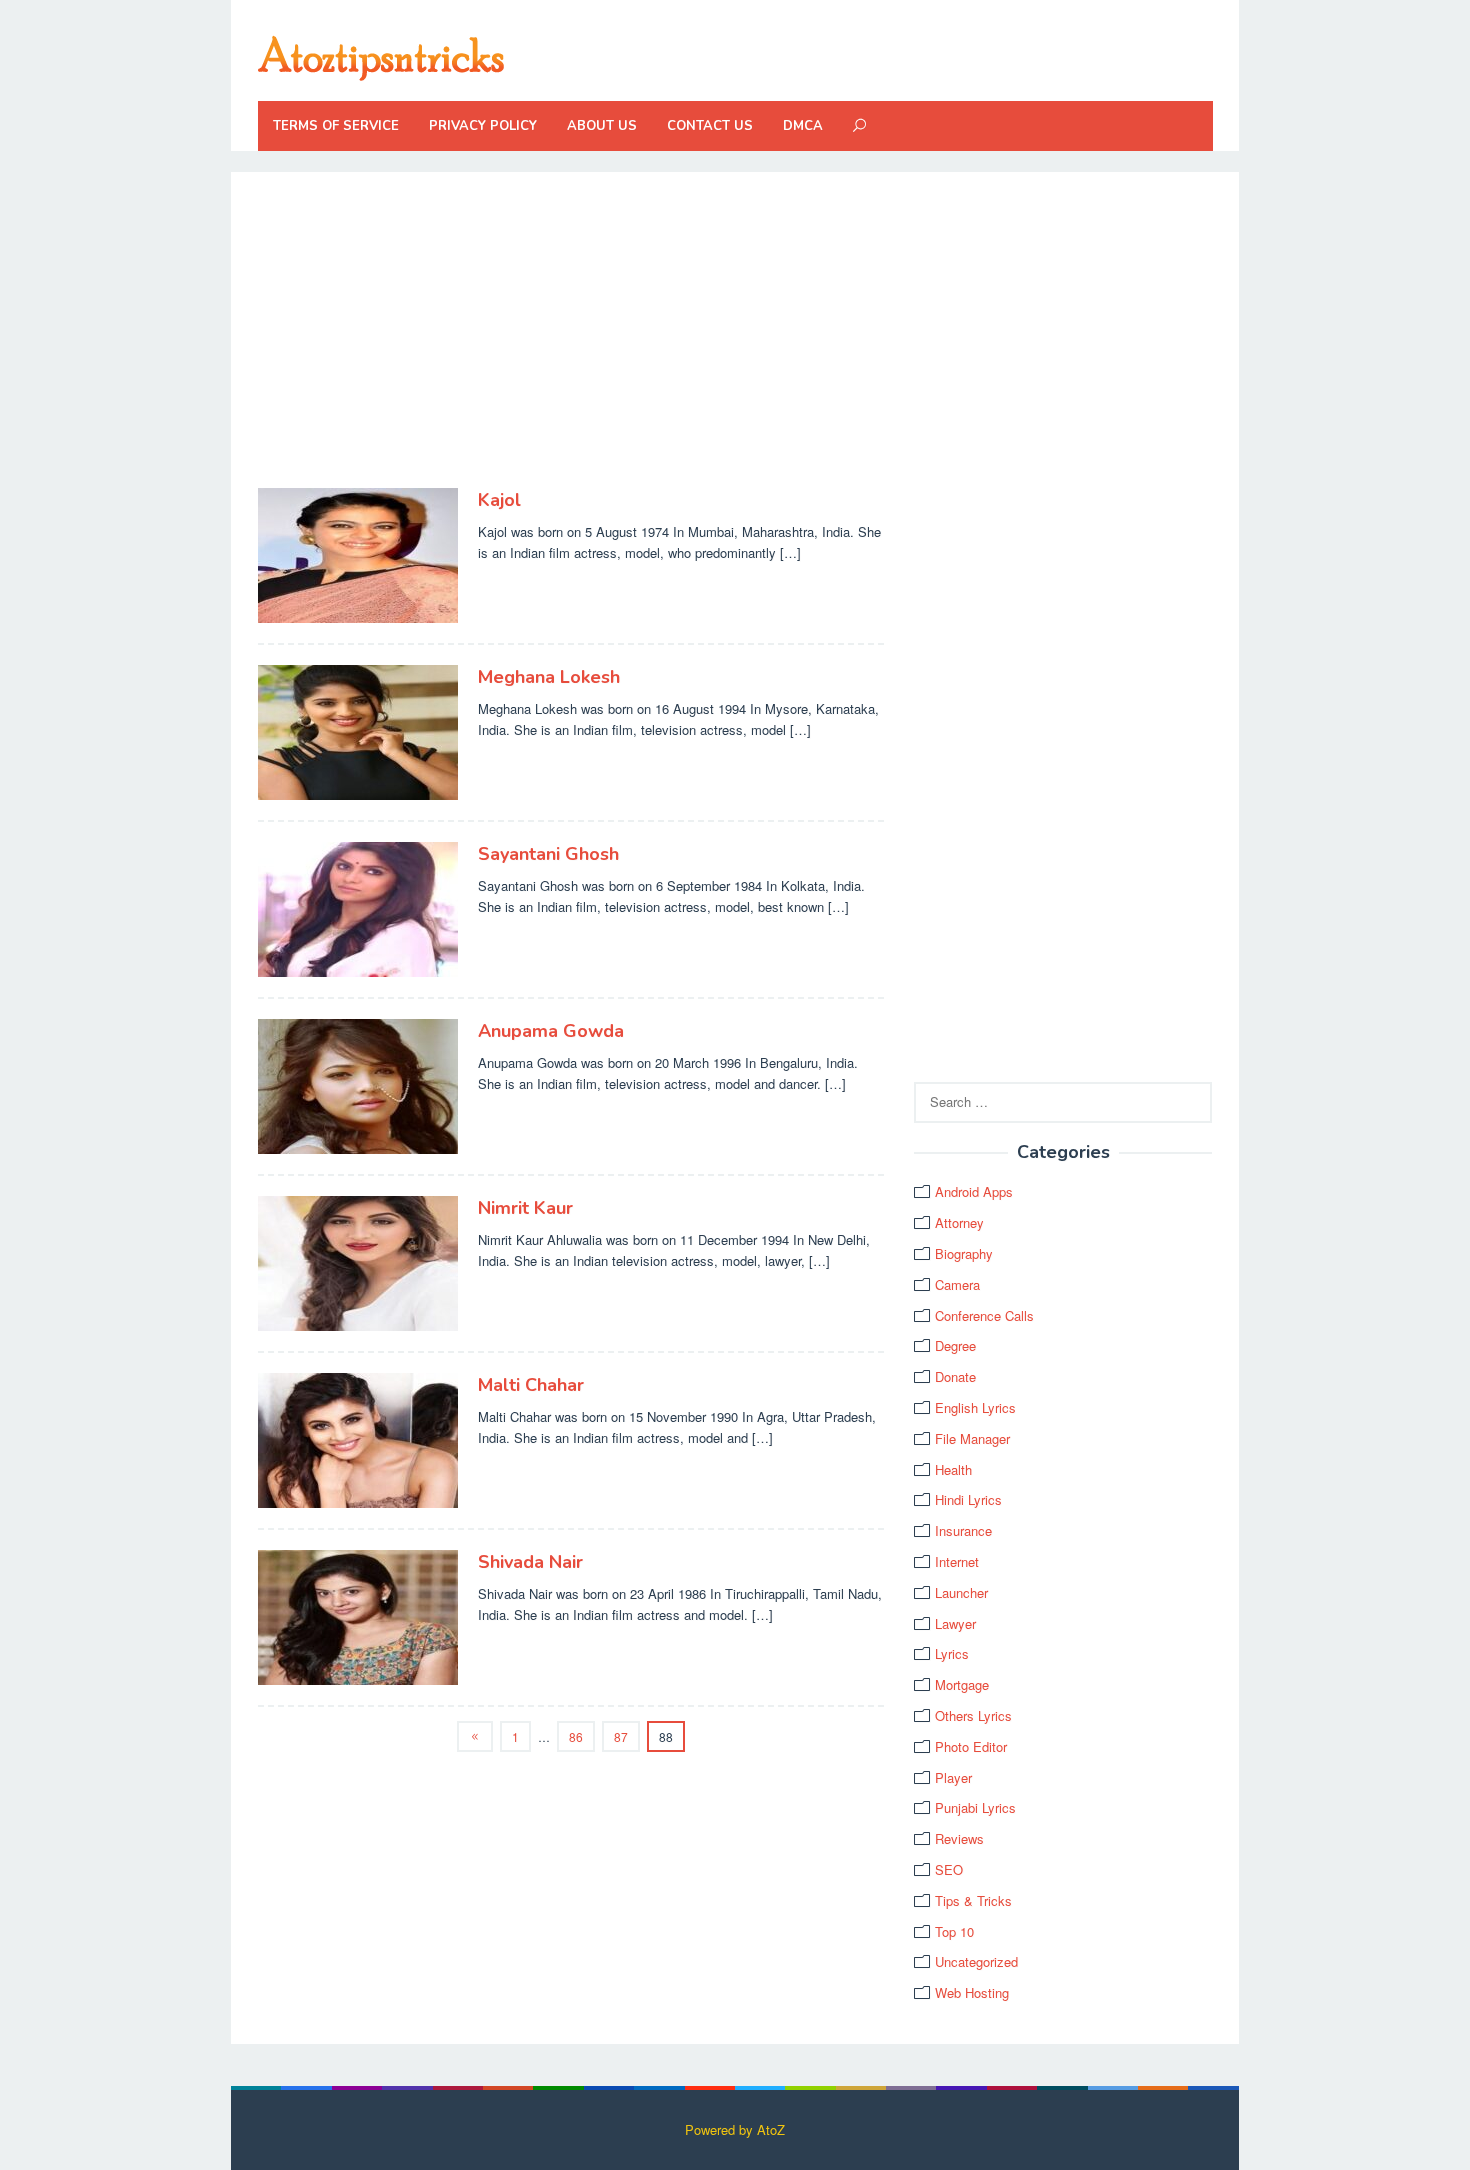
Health (953, 1469)
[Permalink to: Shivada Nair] (358, 1615)
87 (621, 1736)
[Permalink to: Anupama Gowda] (358, 1084)
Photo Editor (971, 1746)
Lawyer (955, 1623)
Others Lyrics (973, 1715)
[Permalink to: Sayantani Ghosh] (358, 907)
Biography (964, 1253)
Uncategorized (976, 1961)
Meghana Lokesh (549, 677)
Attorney (959, 1222)
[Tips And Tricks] (381, 55)
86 (576, 1736)
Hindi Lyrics (968, 1499)
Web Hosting (972, 1992)
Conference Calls (984, 1315)
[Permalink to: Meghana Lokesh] (358, 730)
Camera (957, 1284)
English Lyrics (975, 1407)
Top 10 (954, 1931)
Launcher (961, 1592)
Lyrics (952, 1653)
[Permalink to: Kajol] (358, 553)
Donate (955, 1376)
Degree (955, 1345)
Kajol (499, 500)
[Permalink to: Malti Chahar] (358, 1438)
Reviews (959, 1838)
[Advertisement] (571, 340)
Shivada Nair (530, 1562)
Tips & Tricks (973, 1900)
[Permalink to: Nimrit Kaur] (358, 1261)
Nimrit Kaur (525, 1208)
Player (953, 1777)
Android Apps (974, 1191)
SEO (949, 1869)
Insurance (963, 1530)
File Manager (972, 1438)
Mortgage (962, 1684)
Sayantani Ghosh (548, 854)
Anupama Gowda (551, 1031)
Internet (957, 1561)
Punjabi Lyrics (975, 1807)
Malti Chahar (531, 1385)
